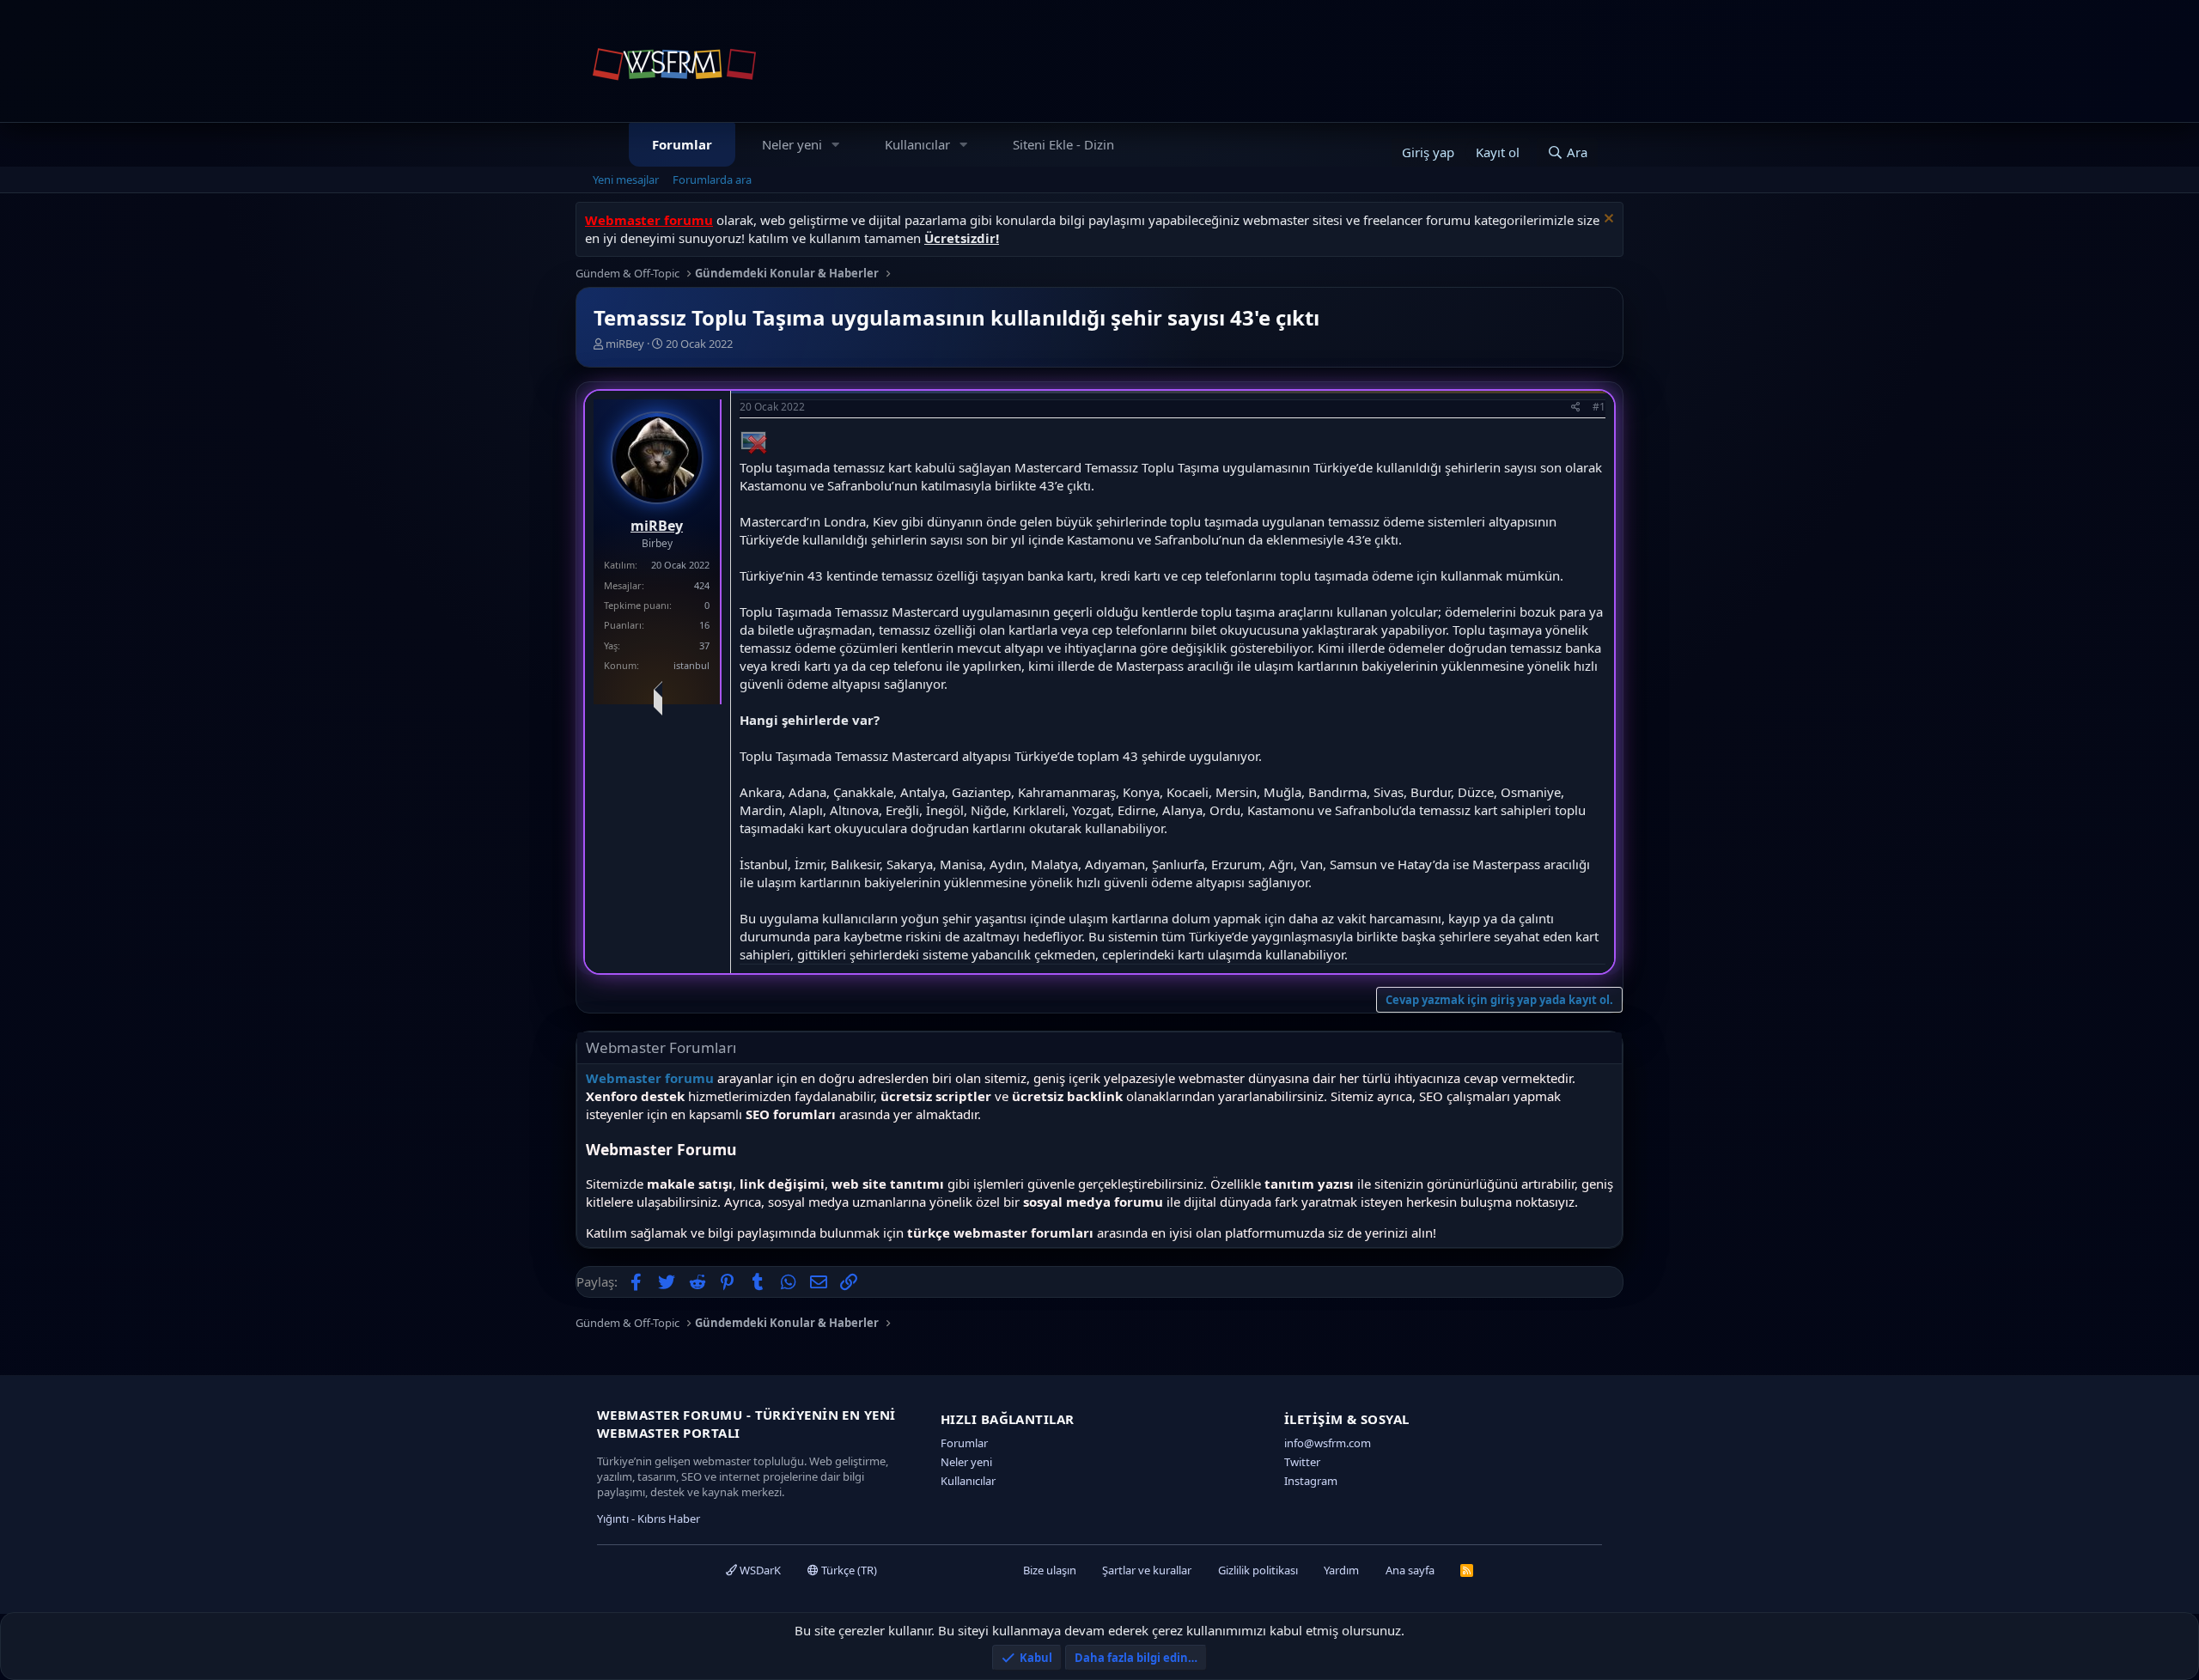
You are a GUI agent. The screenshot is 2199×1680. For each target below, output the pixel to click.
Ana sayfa (1410, 1570)
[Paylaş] (1576, 408)
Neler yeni (792, 144)
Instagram (1311, 1481)
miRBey (625, 344)
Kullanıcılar (917, 144)
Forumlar (682, 144)
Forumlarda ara (712, 180)
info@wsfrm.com (1328, 1443)
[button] (836, 145)
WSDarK (759, 1570)
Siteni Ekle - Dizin (1063, 144)
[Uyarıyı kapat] (1607, 220)
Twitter (1302, 1462)
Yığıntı (613, 1519)
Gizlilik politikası (1258, 1570)
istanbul (691, 665)
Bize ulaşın (1050, 1570)
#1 (1599, 407)
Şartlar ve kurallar (1147, 1570)
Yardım (1341, 1570)
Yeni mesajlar (626, 180)
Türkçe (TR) (848, 1570)
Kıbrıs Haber (669, 1519)
